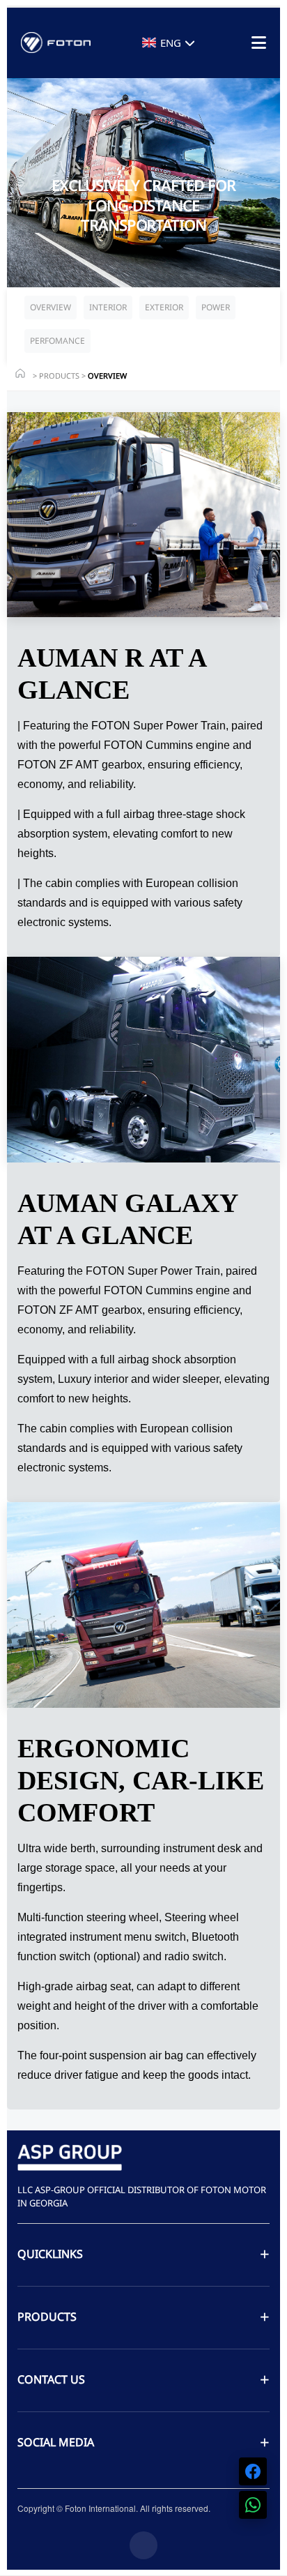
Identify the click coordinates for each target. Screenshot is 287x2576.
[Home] (20, 373)
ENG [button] (171, 43)
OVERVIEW (51, 307)
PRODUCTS (59, 376)
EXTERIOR (164, 307)
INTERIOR (108, 307)
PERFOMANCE (57, 341)
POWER (216, 307)
